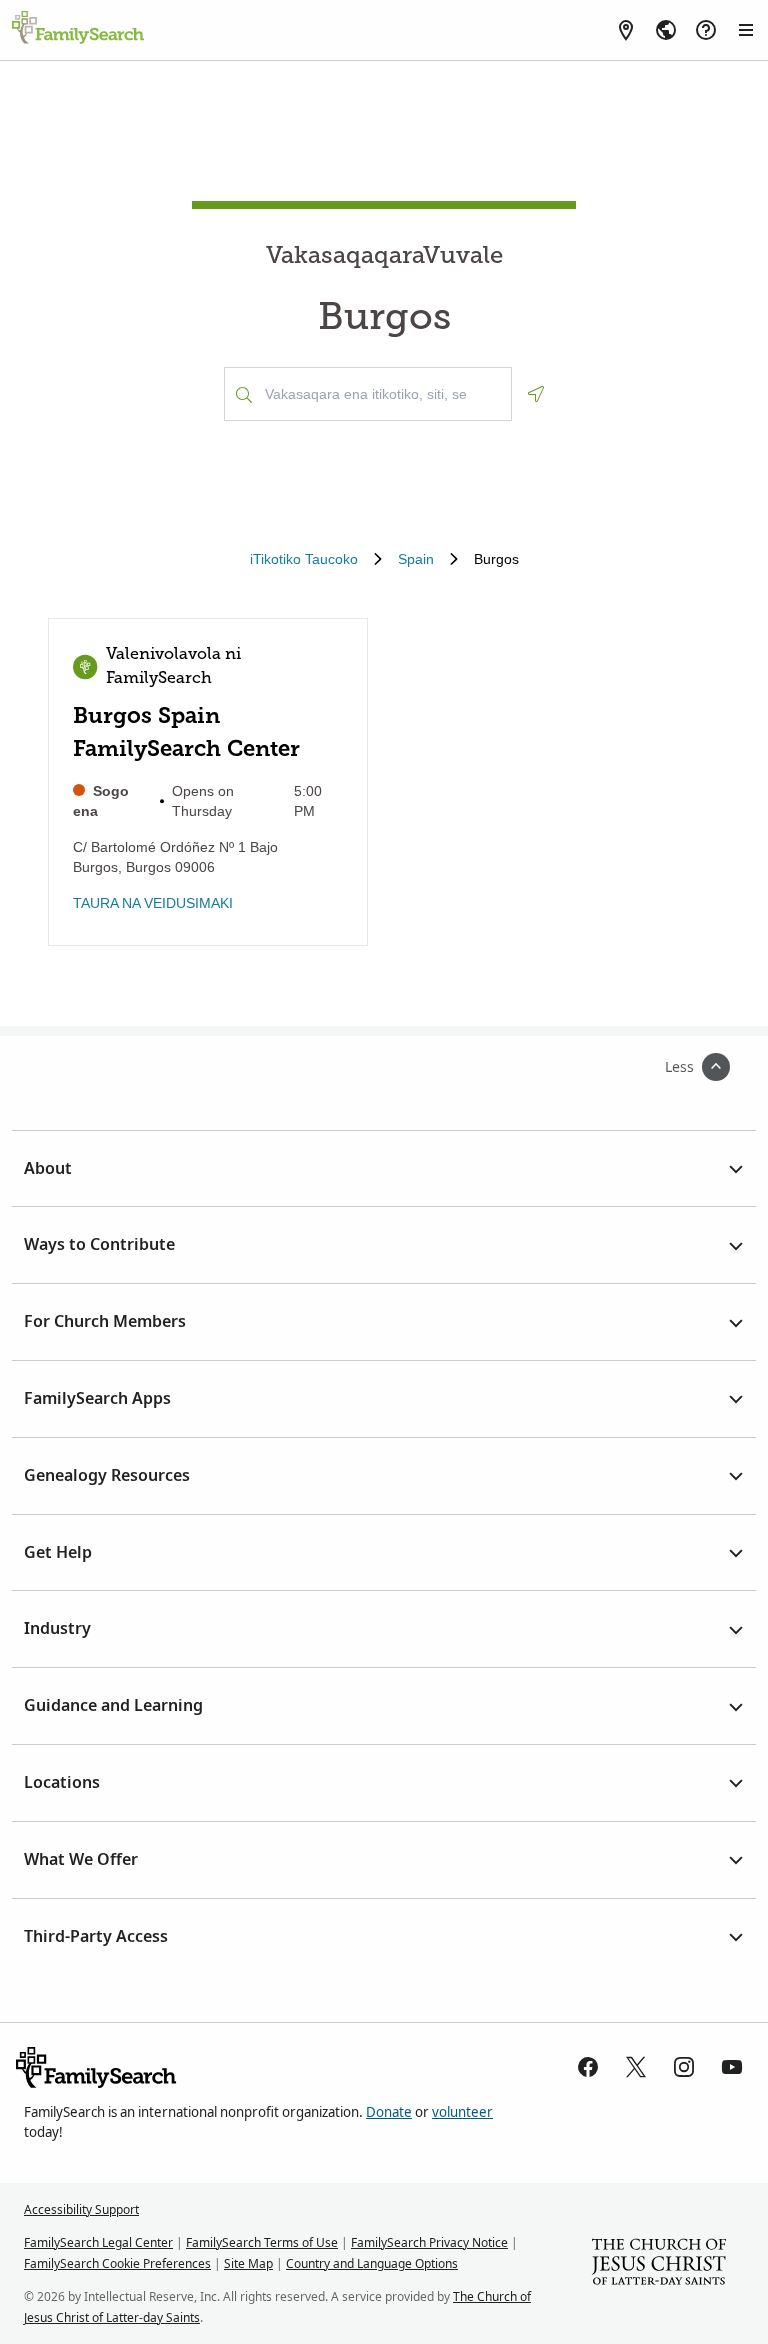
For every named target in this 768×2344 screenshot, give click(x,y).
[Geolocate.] (536, 394)
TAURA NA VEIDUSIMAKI (153, 903)
